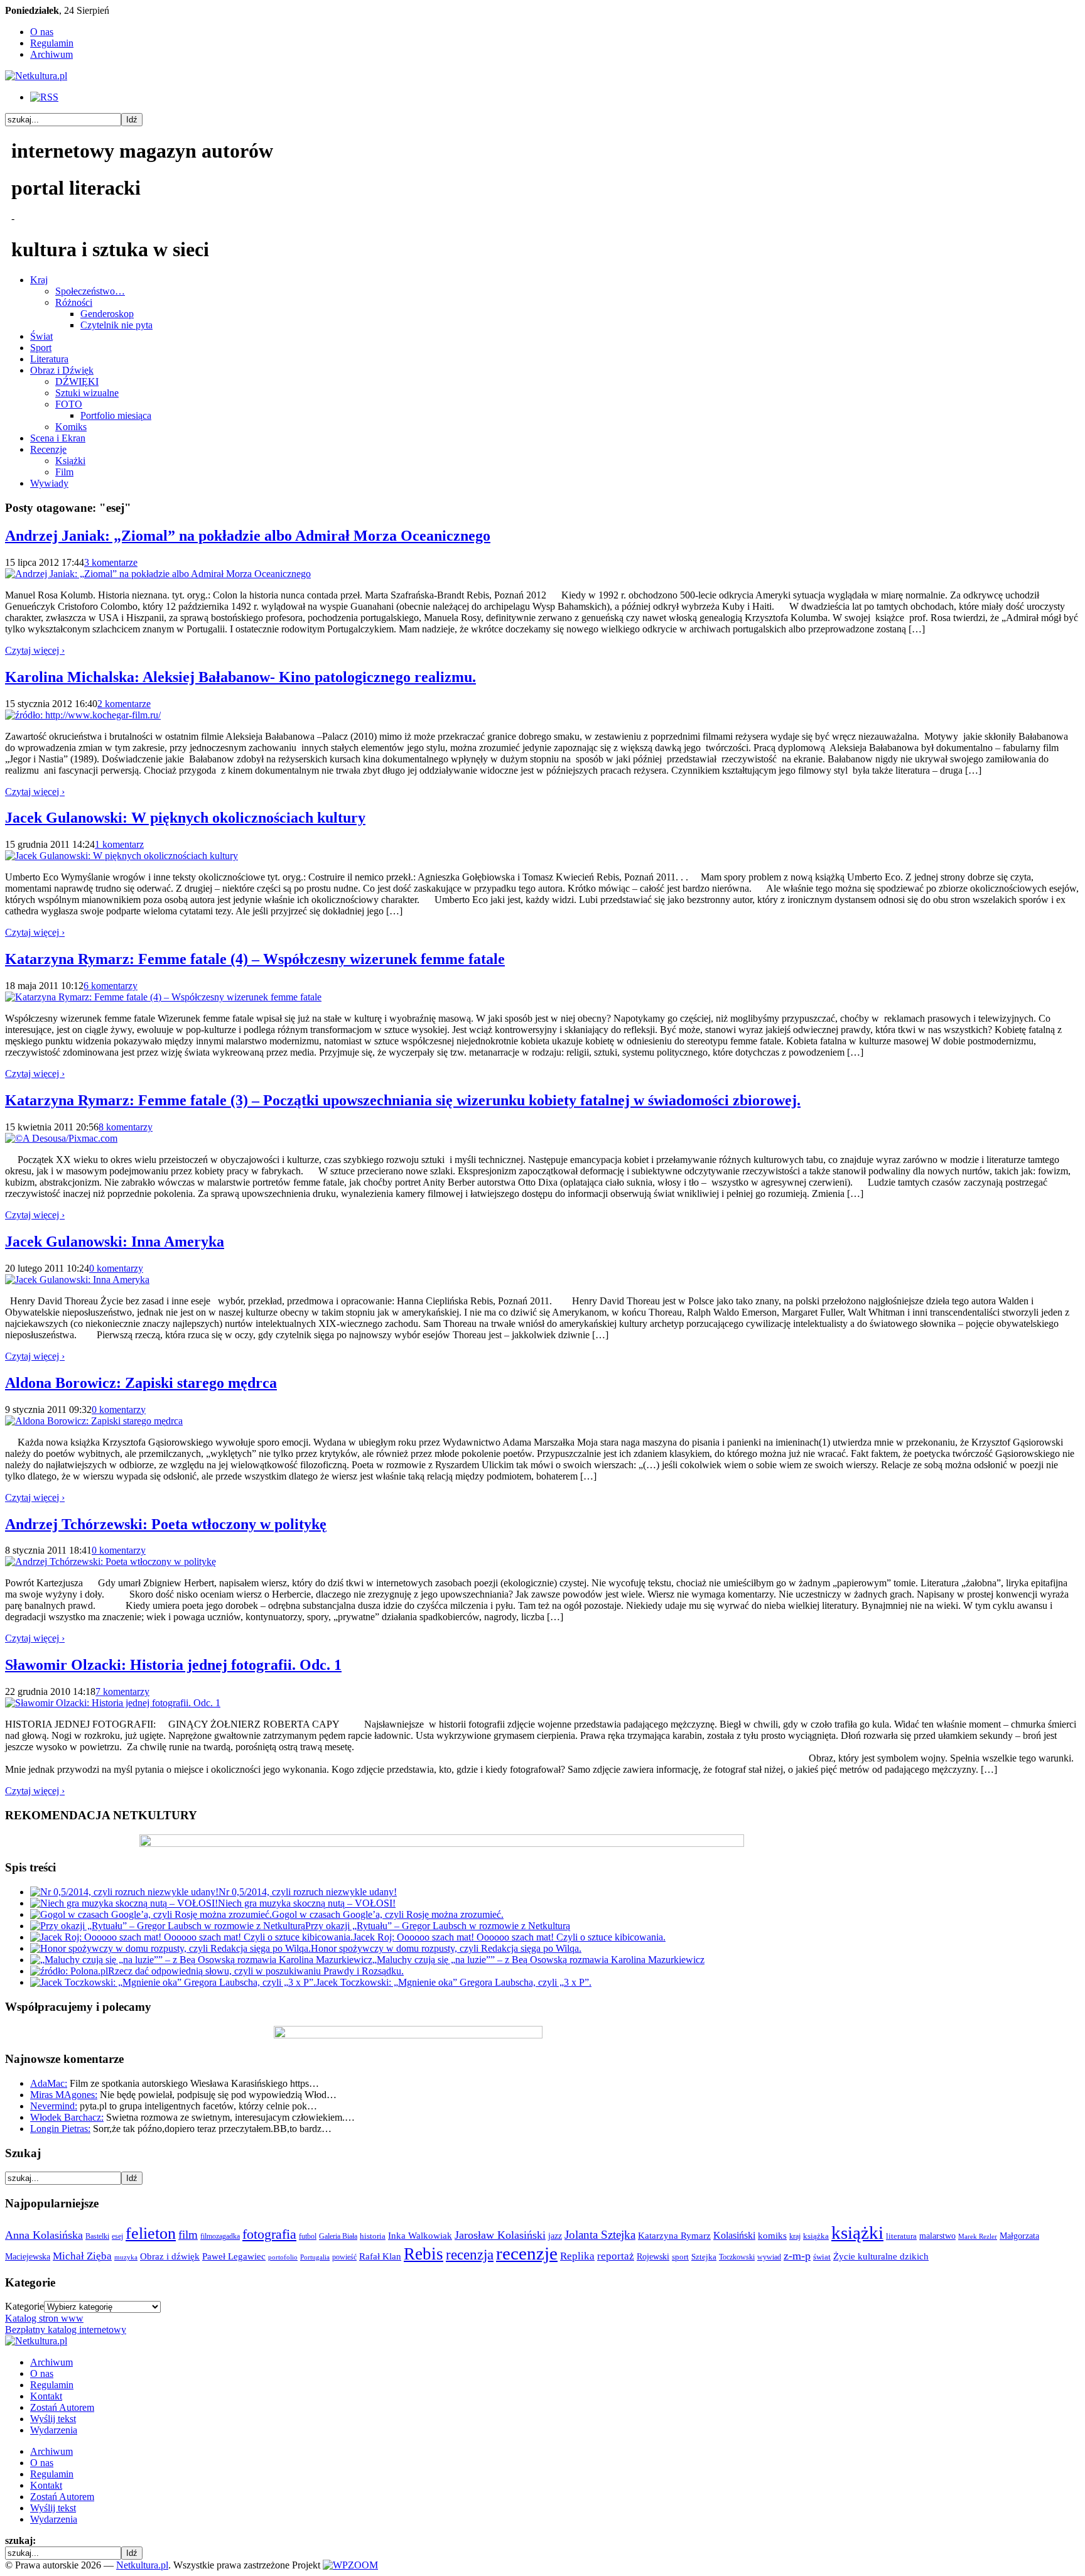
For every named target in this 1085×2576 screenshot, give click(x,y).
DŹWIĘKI (77, 382)
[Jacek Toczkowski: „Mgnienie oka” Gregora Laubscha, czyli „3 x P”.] (173, 1982)
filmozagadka (220, 2236)
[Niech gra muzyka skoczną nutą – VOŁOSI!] (124, 1903)
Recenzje (48, 449)
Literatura (49, 359)
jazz (555, 2236)
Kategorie (24, 2306)
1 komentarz (119, 844)
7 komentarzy (122, 1691)
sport (680, 2257)
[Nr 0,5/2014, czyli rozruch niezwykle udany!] (124, 1892)
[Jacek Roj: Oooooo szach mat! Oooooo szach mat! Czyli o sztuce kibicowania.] (192, 1937)
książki (857, 2232)
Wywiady (49, 483)
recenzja (470, 2254)
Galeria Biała (338, 2236)
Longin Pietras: (60, 2129)
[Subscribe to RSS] (44, 97)
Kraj (39, 280)
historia (373, 2236)
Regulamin (52, 43)
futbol (308, 2236)
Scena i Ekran (58, 438)
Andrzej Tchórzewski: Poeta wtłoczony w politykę (166, 1524)
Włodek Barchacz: (67, 2117)
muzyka (126, 2257)
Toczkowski (737, 2257)
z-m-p (797, 2256)
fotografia (269, 2234)
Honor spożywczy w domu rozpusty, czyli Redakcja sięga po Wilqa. (446, 1948)
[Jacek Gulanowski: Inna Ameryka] (77, 1280)
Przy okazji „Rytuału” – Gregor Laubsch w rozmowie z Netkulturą (438, 1926)
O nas (42, 32)
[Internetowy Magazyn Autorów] (36, 76)
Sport (41, 348)
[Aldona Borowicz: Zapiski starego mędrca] (94, 1421)
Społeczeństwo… (90, 291)
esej (117, 2236)
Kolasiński (734, 2236)
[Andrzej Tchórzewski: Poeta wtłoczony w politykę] (111, 1561)
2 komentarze (124, 704)
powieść (344, 2257)
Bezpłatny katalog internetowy (66, 2330)
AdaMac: (49, 2083)
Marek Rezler (978, 2237)
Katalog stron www (44, 2318)
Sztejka (704, 2257)
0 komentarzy (116, 1268)
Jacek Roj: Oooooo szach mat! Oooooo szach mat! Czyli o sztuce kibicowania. (509, 1937)
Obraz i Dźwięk (62, 370)
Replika (577, 2256)
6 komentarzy (111, 986)
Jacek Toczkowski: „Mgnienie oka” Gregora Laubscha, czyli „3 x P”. (454, 1982)
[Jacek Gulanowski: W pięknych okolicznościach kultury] (121, 856)
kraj (795, 2236)
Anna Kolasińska (44, 2235)
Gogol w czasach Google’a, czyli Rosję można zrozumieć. (388, 1914)
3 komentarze (111, 562)
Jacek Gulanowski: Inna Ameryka (115, 1242)
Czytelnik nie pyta (116, 325)
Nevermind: (54, 2106)
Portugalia (315, 2257)
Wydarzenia (54, 2430)
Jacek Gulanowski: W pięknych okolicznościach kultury (185, 818)
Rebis (424, 2254)
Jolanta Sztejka (600, 2235)
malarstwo (937, 2236)
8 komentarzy (126, 1127)
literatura (901, 2236)
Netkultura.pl (142, 2565)
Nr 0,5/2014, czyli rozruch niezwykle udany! (308, 1892)
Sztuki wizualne (87, 393)
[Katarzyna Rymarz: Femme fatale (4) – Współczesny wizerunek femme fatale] (163, 997)
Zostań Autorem (62, 2407)
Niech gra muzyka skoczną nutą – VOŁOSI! (307, 1903)
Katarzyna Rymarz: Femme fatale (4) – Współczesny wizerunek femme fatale (255, 959)
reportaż (616, 2256)
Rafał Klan (380, 2256)
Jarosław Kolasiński (500, 2235)
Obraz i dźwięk (170, 2256)
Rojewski (653, 2256)
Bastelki (97, 2236)
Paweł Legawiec (234, 2256)
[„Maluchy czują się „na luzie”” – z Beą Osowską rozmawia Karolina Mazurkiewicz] (201, 1960)
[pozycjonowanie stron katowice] (543, 2551)
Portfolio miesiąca (116, 415)
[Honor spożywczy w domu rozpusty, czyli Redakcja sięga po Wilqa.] (170, 1948)
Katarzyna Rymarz (674, 2236)
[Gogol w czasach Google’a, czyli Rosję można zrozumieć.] (151, 1914)
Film (64, 472)
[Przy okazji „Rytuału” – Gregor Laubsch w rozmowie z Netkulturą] (168, 1926)
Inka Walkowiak (420, 2235)
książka (816, 2236)
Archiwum (51, 54)
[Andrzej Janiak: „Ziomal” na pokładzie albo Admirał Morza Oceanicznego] (158, 574)
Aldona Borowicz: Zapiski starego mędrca (141, 1383)
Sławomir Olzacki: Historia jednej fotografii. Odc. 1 (173, 1665)
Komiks (71, 427)
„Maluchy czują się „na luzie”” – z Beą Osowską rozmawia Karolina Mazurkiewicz (538, 1960)
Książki (70, 461)
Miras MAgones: (64, 2095)
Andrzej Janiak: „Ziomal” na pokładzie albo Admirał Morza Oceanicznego (248, 536)
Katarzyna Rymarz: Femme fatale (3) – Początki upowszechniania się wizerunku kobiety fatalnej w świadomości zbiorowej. (403, 1100)
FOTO (69, 404)
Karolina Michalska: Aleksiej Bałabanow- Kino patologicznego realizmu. (240, 677)
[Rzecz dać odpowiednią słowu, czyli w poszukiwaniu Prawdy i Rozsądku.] (69, 1971)
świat (822, 2257)
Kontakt (46, 2396)
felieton (151, 2233)
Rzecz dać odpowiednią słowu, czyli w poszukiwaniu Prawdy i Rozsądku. (256, 1971)
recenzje (527, 2253)
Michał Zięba (82, 2256)
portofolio (283, 2257)
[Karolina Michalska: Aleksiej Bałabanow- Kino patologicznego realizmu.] (83, 715)
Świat (41, 336)
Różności (74, 302)
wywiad (769, 2257)
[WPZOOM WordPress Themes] (350, 2565)
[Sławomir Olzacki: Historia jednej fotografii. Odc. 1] (113, 1703)
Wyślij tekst (53, 2419)
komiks (772, 2235)
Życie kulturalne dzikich (881, 2256)
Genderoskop (107, 314)
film (188, 2235)
